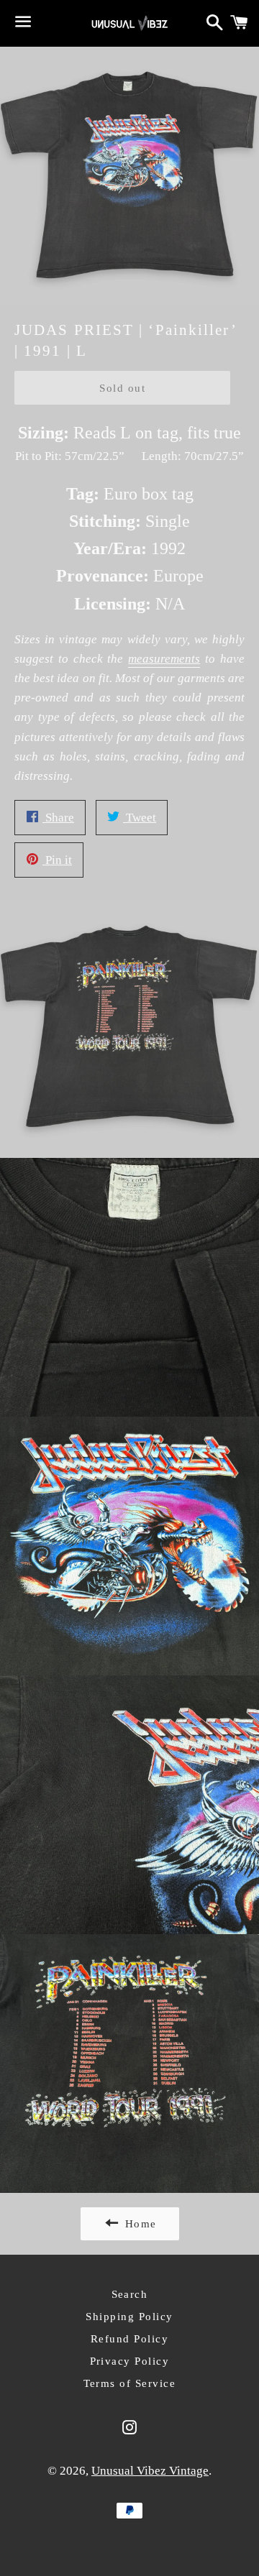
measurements (164, 659)
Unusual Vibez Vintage (150, 2471)
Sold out (122, 388)
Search (130, 2294)
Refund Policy (130, 2339)
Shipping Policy (129, 2317)
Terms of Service (130, 2383)
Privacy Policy (130, 2361)
